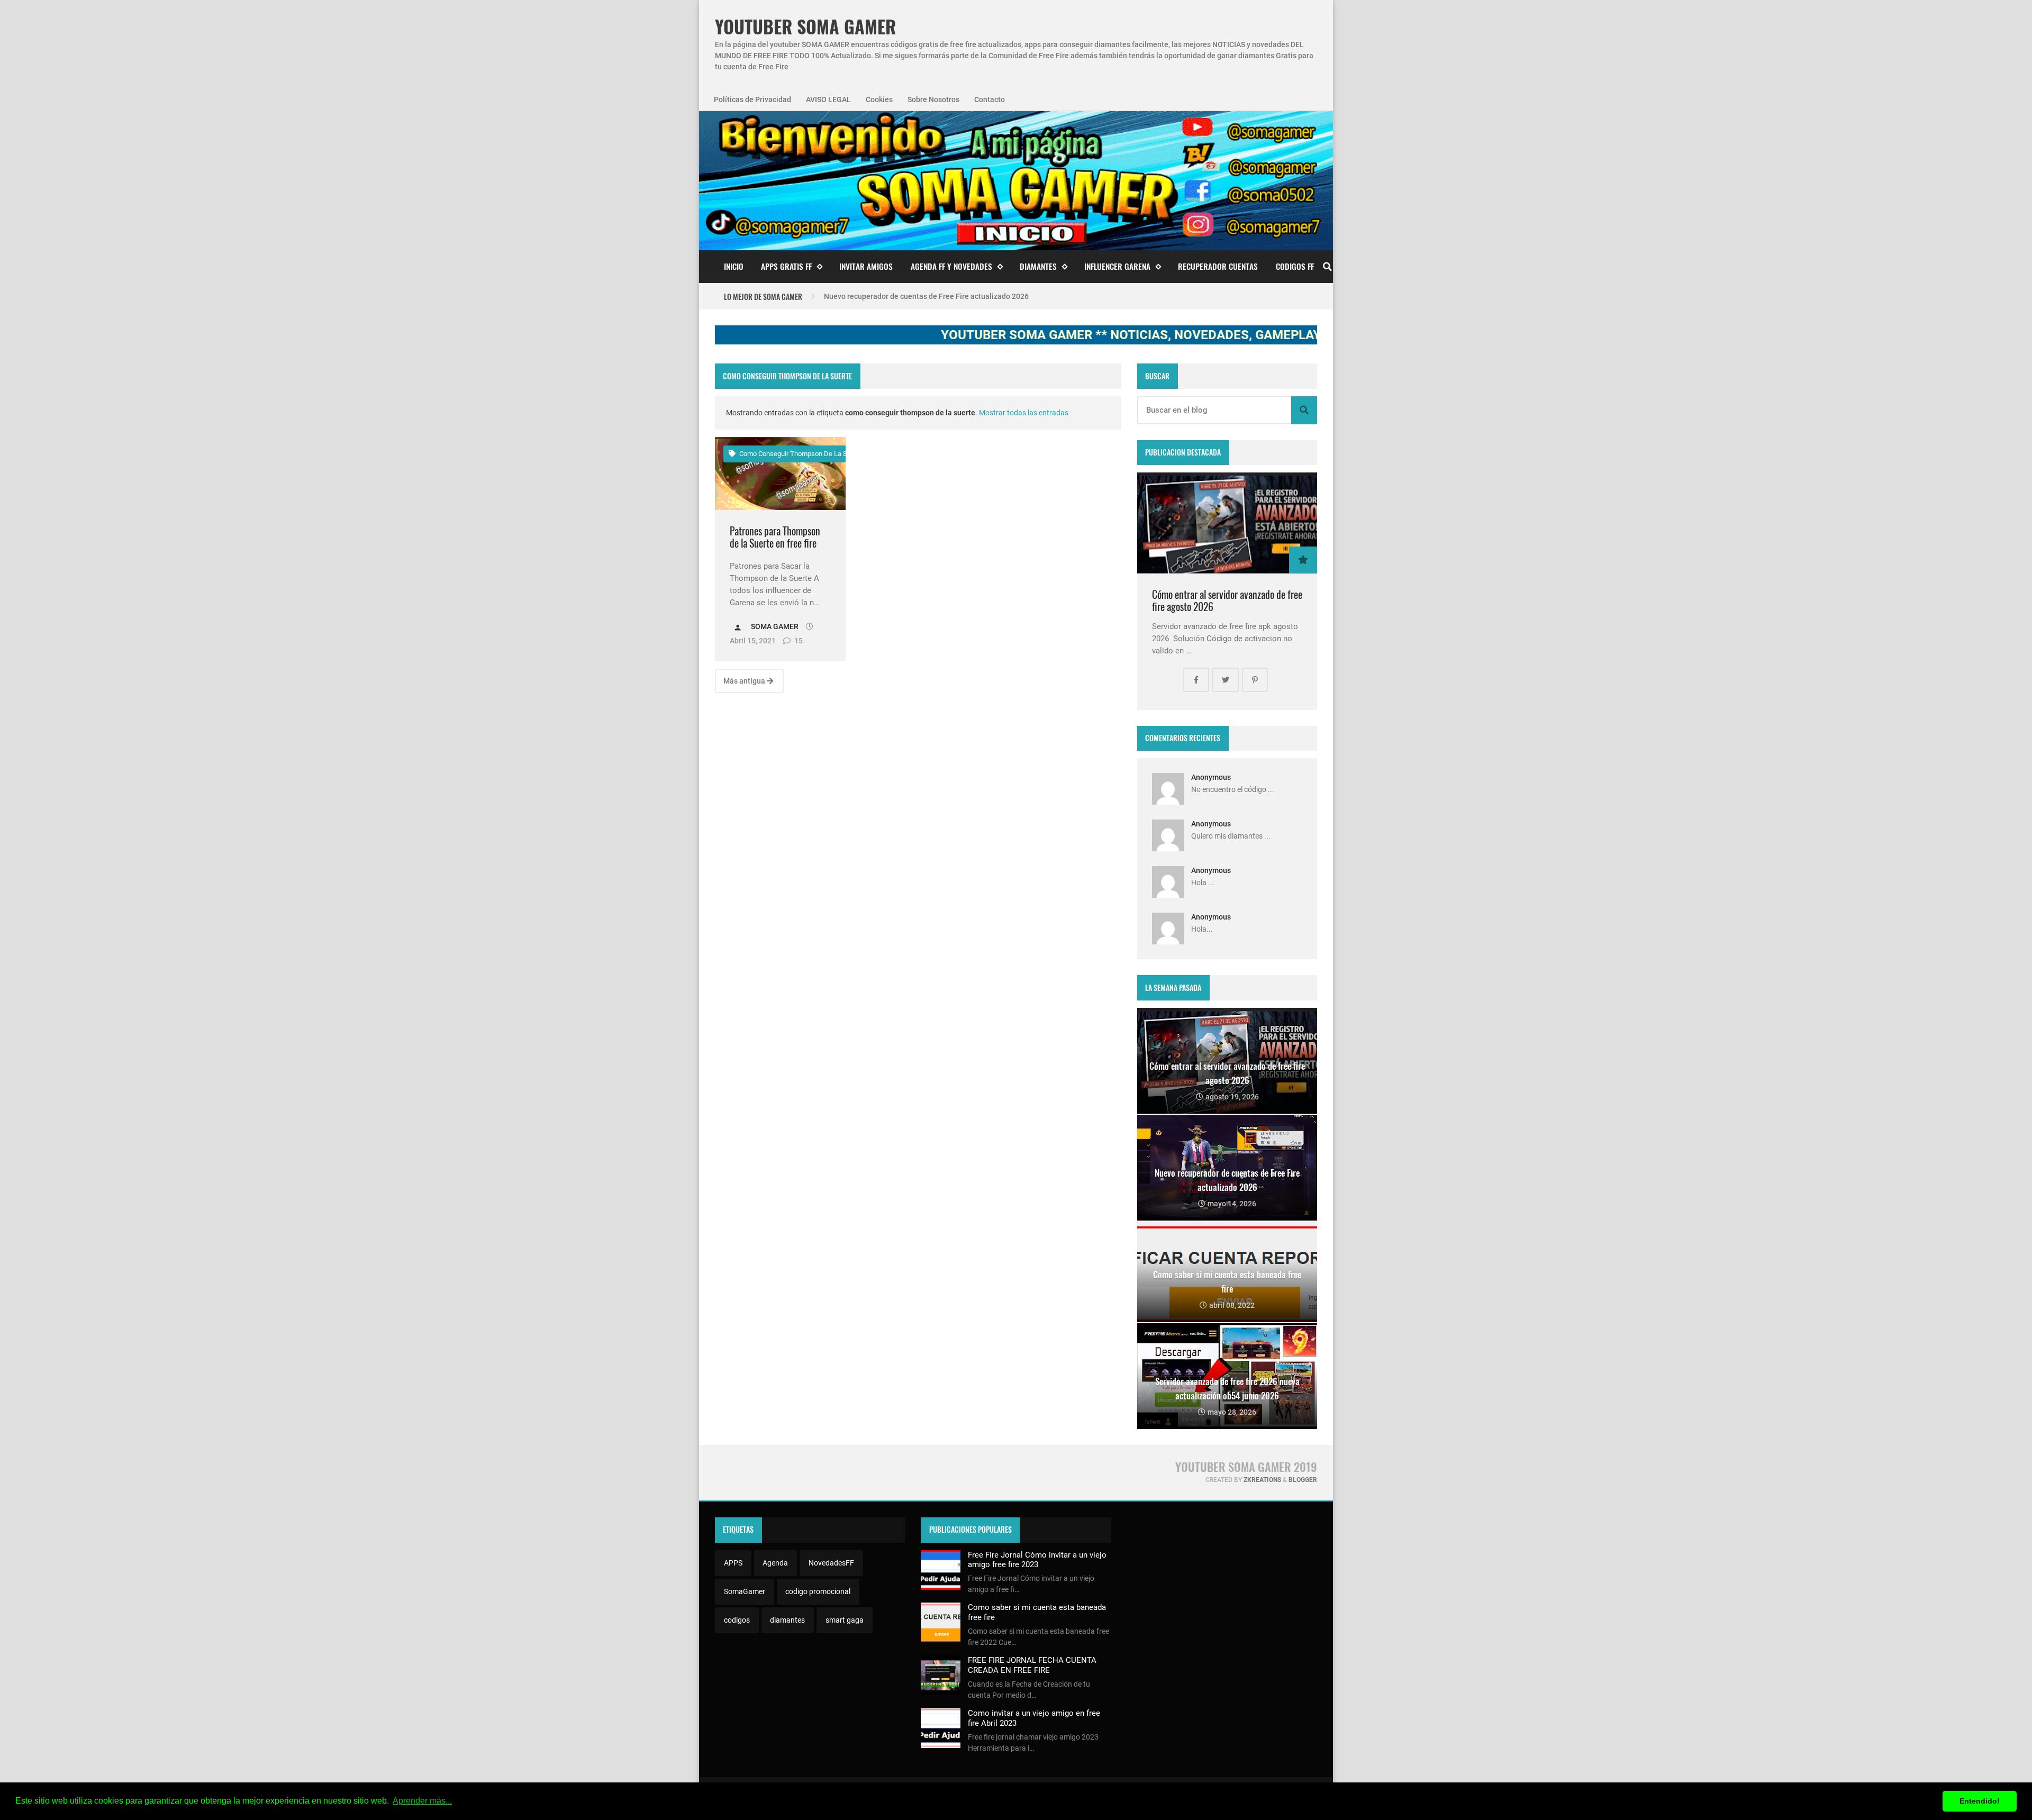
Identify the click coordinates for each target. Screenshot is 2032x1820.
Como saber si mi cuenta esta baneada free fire (903, 296)
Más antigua (745, 681)
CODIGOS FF (1295, 266)
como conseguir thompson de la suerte (800, 454)
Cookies (879, 99)
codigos (737, 1620)
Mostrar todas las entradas (1024, 413)
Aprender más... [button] (422, 1801)
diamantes (787, 1620)
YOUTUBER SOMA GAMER (805, 27)
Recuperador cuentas (1218, 266)
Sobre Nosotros (933, 99)
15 (798, 641)
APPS (733, 1563)
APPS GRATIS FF (786, 266)
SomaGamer (745, 1591)
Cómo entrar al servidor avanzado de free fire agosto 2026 (1227, 601)
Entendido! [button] (1980, 1801)
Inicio (734, 266)
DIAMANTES (1038, 266)
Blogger (1303, 1480)
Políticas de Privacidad (752, 99)
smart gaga (845, 1620)
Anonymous (1211, 777)
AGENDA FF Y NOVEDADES (951, 266)
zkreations (1262, 1480)
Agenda (775, 1563)
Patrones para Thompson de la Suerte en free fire (775, 537)
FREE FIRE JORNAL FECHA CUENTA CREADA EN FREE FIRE (1032, 1665)
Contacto (990, 99)
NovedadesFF (831, 1563)
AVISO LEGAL (828, 99)
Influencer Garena (1117, 266)
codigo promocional (818, 1591)
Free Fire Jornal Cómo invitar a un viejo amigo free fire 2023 (1037, 1560)
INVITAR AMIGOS (866, 266)
